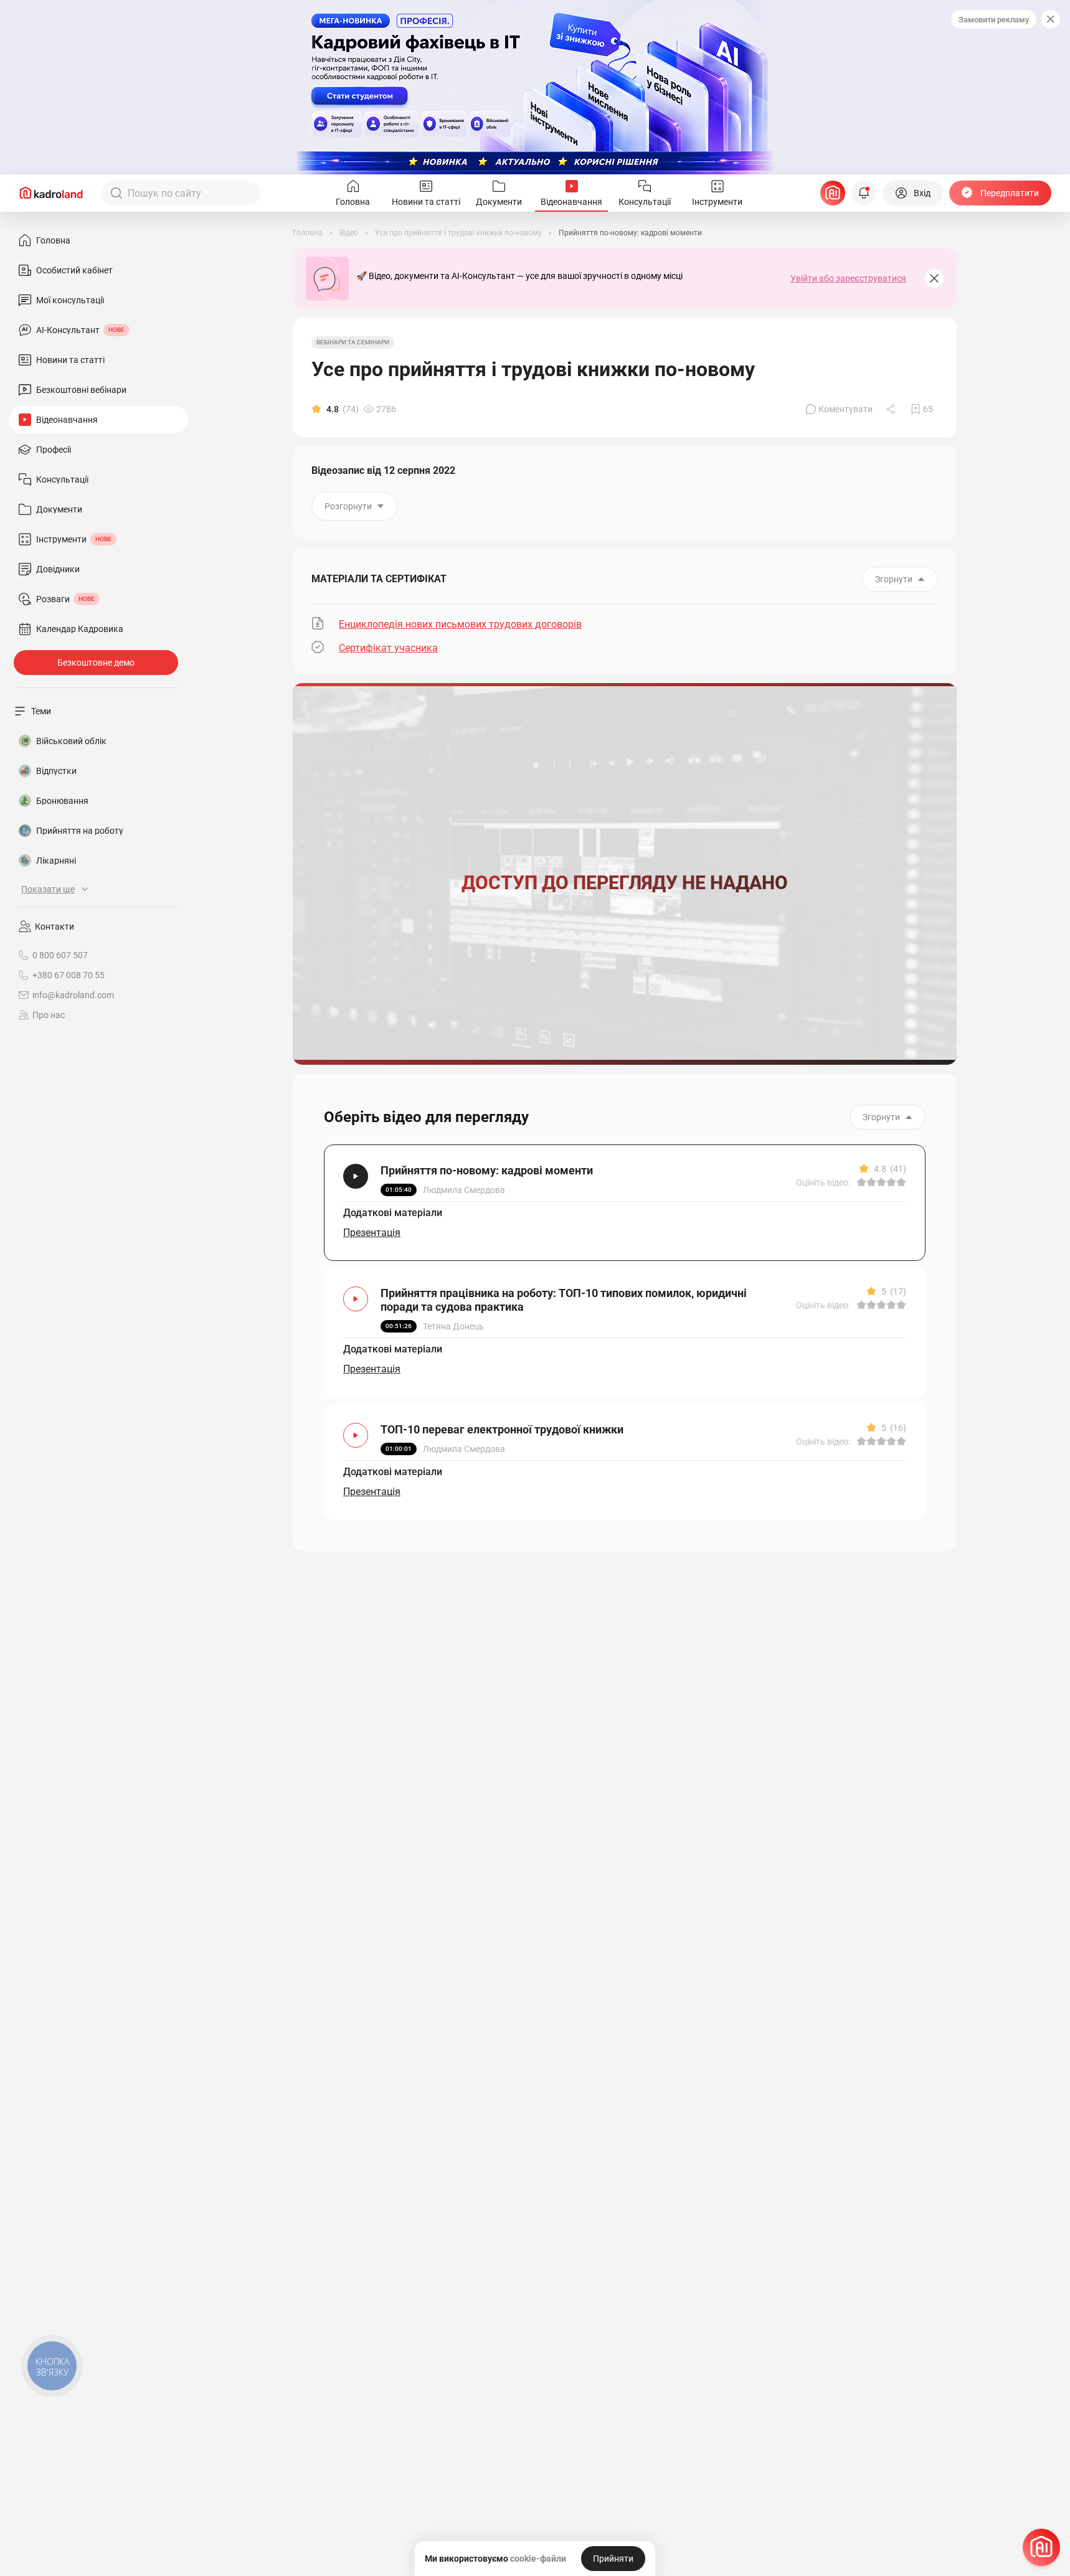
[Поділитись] (892, 409)
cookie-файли (538, 2559)
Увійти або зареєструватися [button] (848, 278)
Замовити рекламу (994, 20)
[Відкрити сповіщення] (864, 193)
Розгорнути (348, 506)
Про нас (49, 1015)
